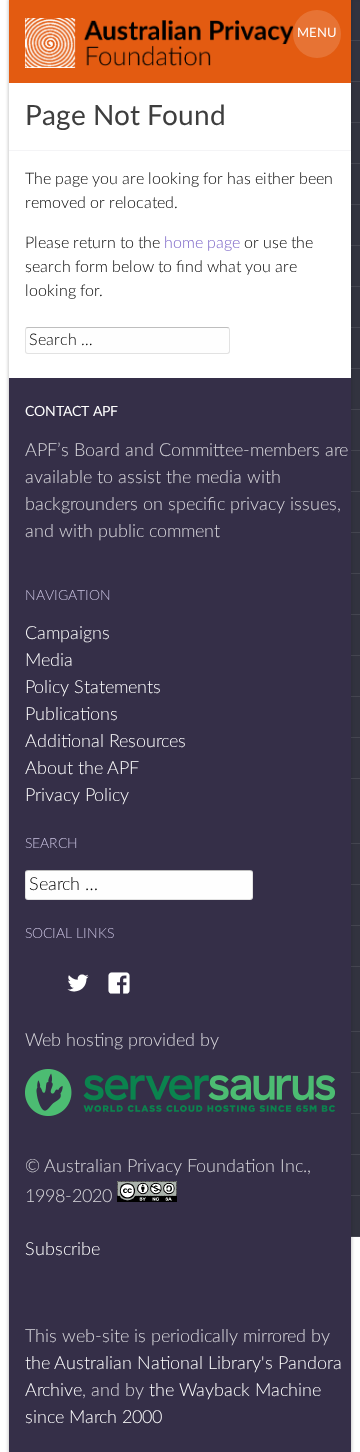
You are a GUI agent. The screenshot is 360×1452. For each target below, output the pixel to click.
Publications (71, 715)
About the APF (82, 769)
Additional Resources (105, 742)
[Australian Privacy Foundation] (159, 35)
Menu (317, 33)
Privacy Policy (77, 796)
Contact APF (71, 412)
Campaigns (67, 634)
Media (49, 661)
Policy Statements (93, 688)
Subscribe (62, 1250)
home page (202, 243)
